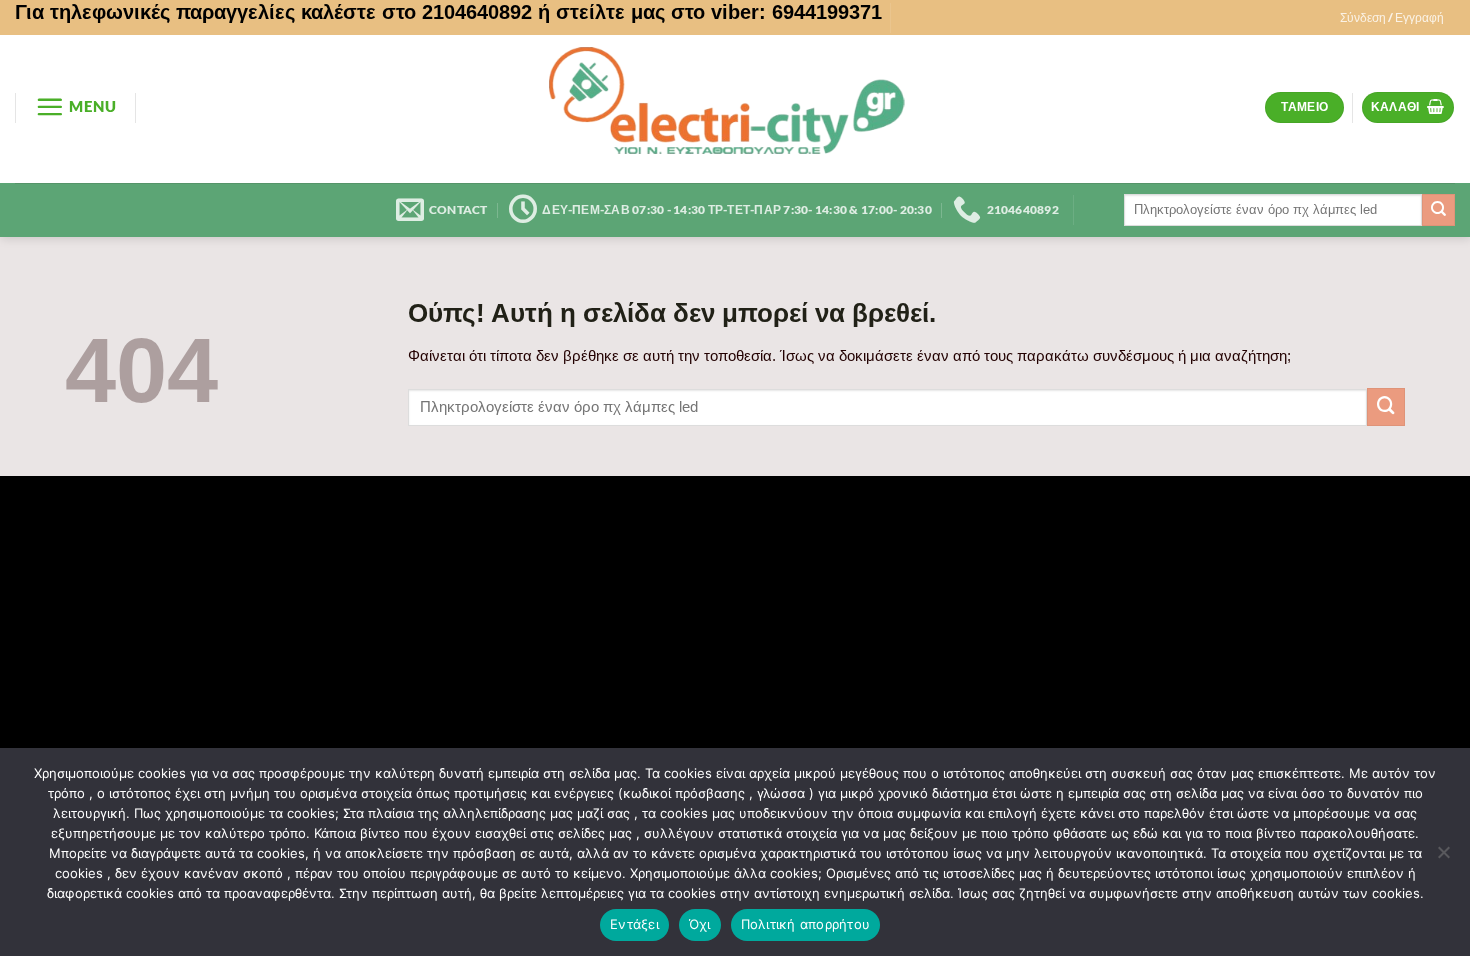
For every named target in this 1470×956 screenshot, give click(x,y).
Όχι (700, 924)
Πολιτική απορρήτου (806, 924)
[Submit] (1438, 210)
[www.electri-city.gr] (735, 109)
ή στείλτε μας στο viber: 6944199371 (710, 12)
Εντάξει (634, 924)
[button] (1392, 18)
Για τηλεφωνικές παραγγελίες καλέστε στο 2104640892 (273, 12)
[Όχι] (1443, 858)
